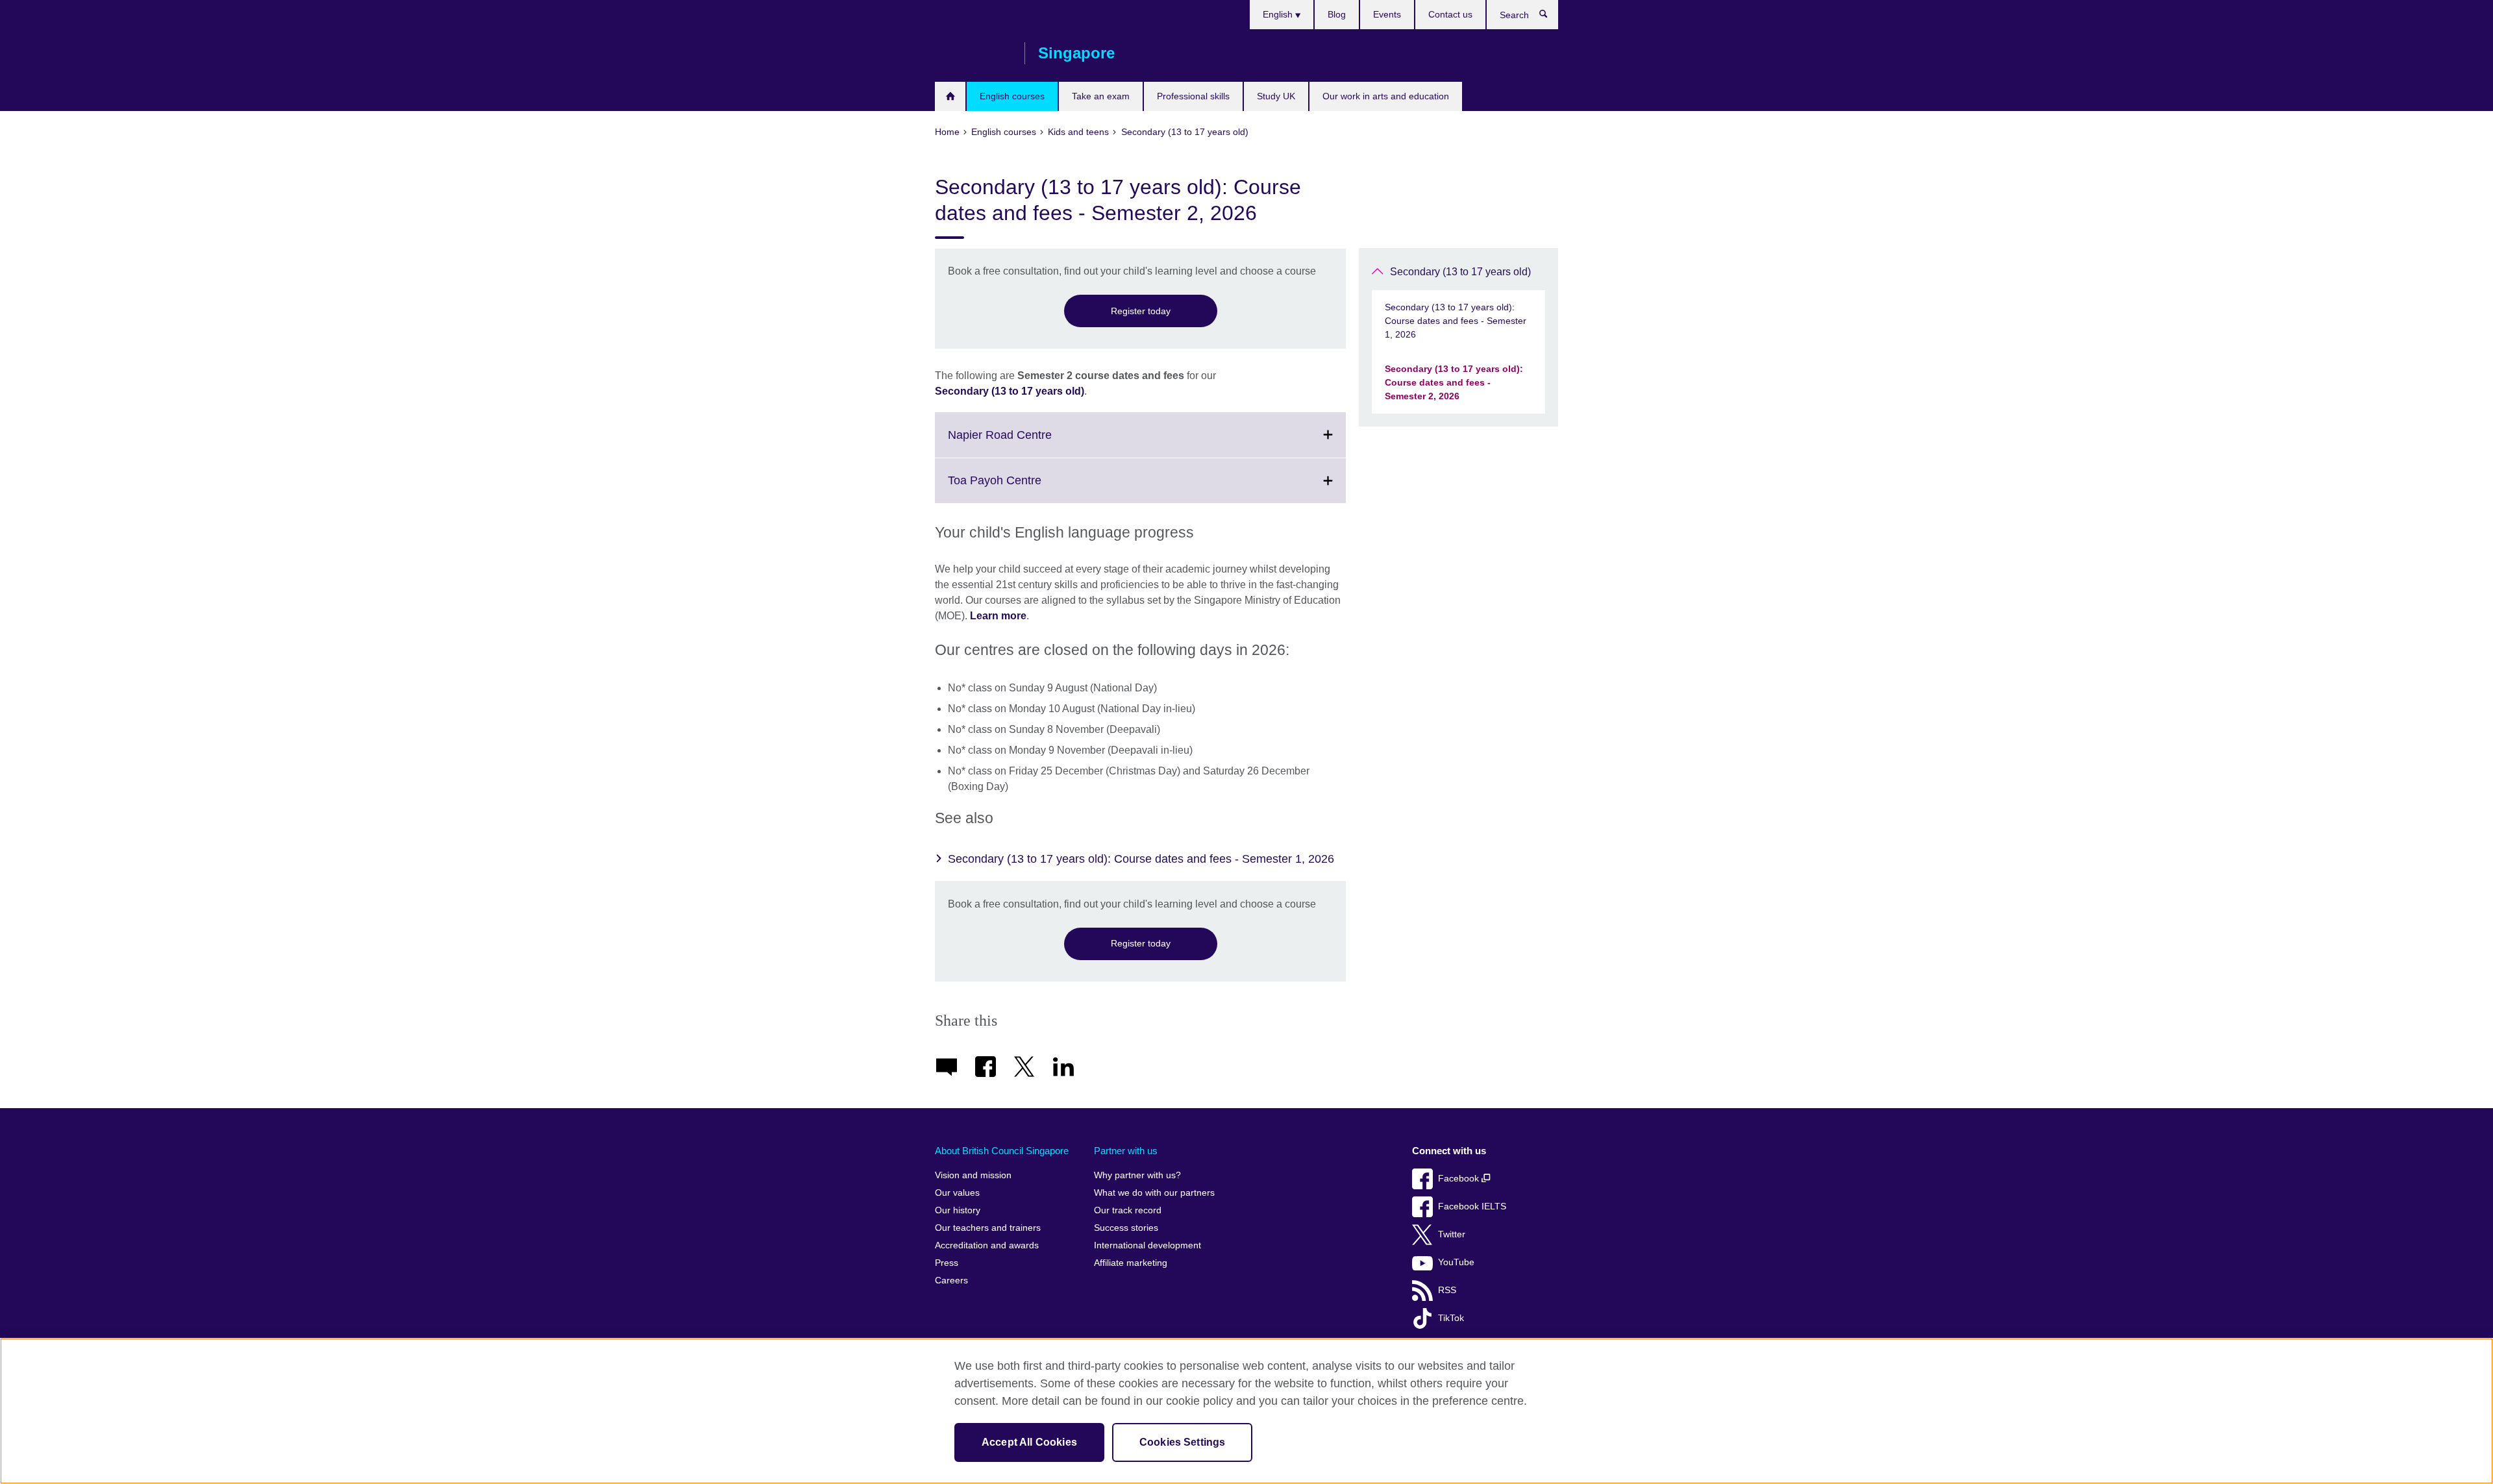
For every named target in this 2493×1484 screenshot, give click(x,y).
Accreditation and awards (987, 1245)
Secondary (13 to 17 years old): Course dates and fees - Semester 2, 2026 (1454, 382)
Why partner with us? (1137, 1175)
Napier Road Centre (1028, 442)
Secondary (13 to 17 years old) (1010, 391)
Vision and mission (973, 1175)
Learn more (998, 616)
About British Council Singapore (1002, 1151)
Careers (951, 1280)
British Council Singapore (973, 53)
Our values (957, 1193)
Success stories (1126, 1228)
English (1279, 14)
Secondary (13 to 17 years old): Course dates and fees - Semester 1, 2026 (1141, 859)
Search (1550, 17)
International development (1147, 1245)
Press (947, 1263)
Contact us (1450, 14)
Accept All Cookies (1029, 1442)
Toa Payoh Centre (1023, 488)
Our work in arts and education (1386, 96)
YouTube (1456, 1262)
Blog (1337, 14)
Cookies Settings (1183, 1442)
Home (950, 96)
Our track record (1128, 1210)
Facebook (1460, 1179)
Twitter (1452, 1234)
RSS (1447, 1290)
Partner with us (1126, 1151)
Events (1387, 14)
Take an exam (1101, 96)
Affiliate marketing (1131, 1263)
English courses (1012, 96)
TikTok (1451, 1318)
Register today (1141, 311)
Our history (958, 1210)
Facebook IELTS (1472, 1206)
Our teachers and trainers (988, 1228)
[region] (1246, 1411)
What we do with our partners (1154, 1193)
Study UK (1276, 96)
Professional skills (1193, 96)
